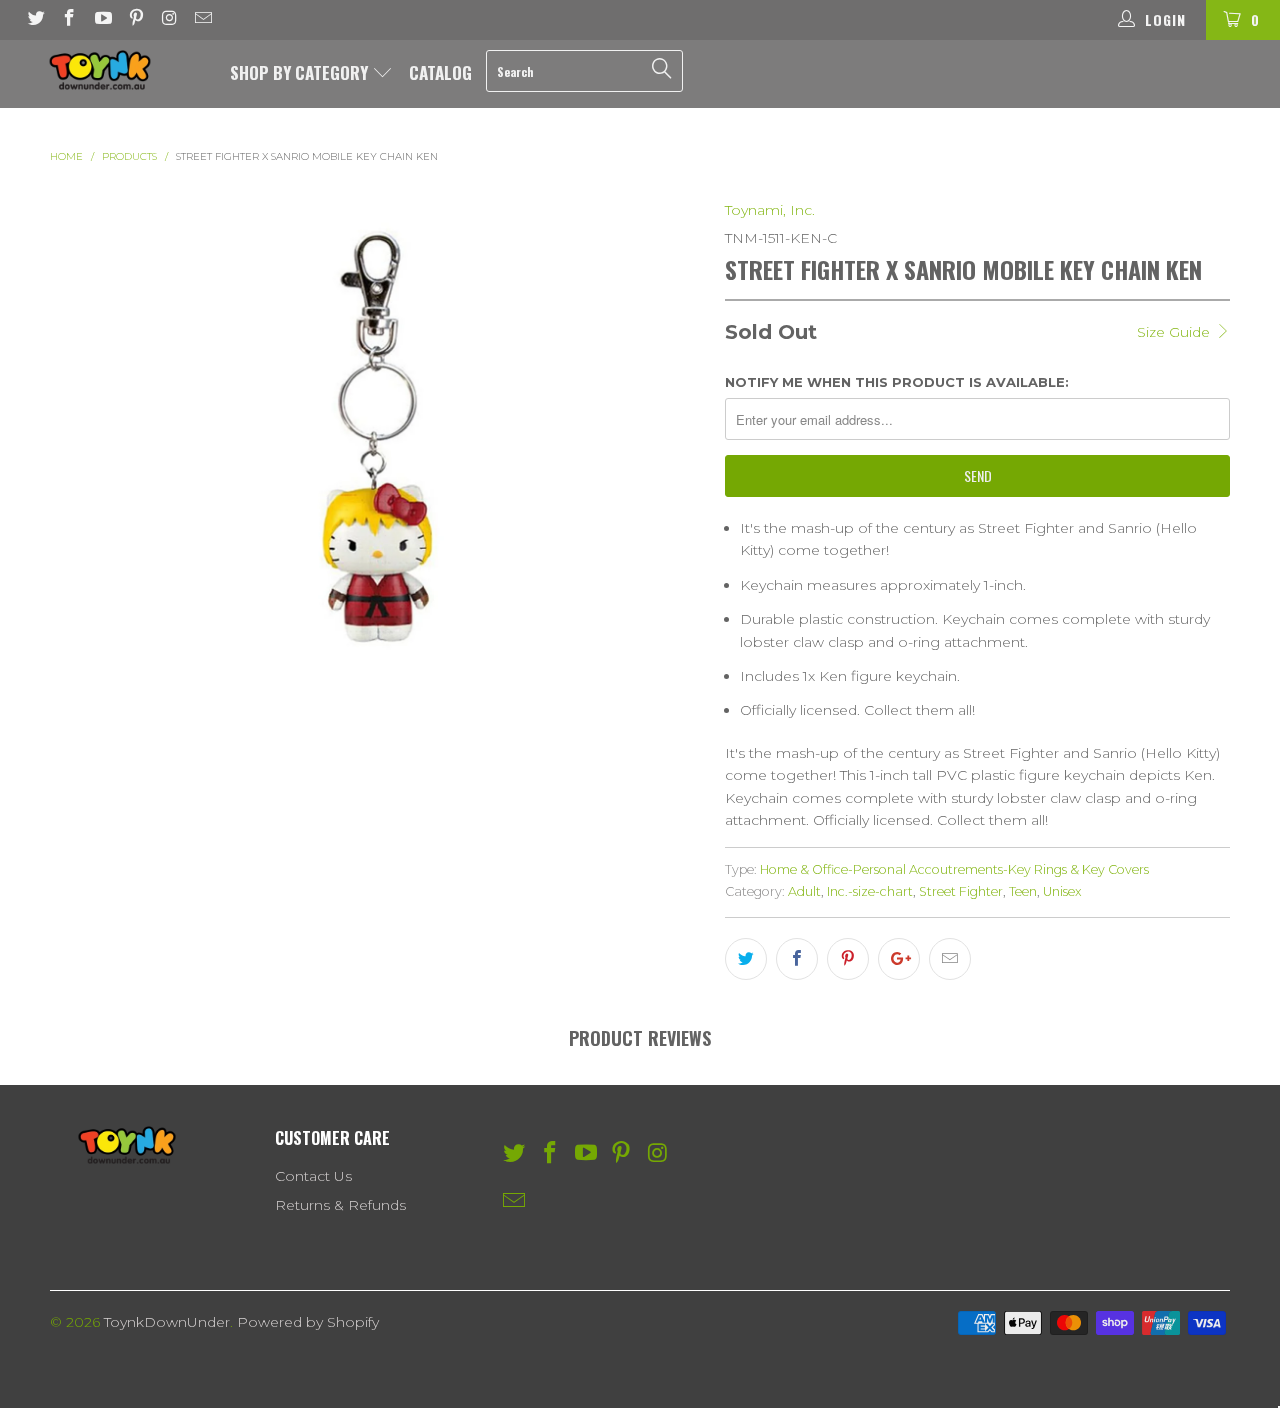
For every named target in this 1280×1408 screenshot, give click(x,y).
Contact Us (313, 1176)
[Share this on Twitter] (746, 959)
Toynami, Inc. (770, 210)
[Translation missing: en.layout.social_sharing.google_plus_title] (899, 959)
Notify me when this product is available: (897, 382)
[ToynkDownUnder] (112, 70)
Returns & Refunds (340, 1205)
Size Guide (1175, 332)
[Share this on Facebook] (797, 959)
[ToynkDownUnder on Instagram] (169, 20)
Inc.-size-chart (870, 891)
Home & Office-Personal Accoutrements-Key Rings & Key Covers (954, 869)
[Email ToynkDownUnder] (203, 20)
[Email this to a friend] (950, 959)
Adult (804, 891)
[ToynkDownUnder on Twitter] (35, 20)
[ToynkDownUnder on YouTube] (102, 20)
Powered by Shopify (308, 1322)
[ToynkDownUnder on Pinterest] (136, 20)
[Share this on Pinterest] (848, 959)
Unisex (1062, 891)
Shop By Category (301, 72)
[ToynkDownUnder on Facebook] (69, 20)
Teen (1023, 891)
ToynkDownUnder (167, 1322)
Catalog (440, 72)
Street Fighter (961, 891)
